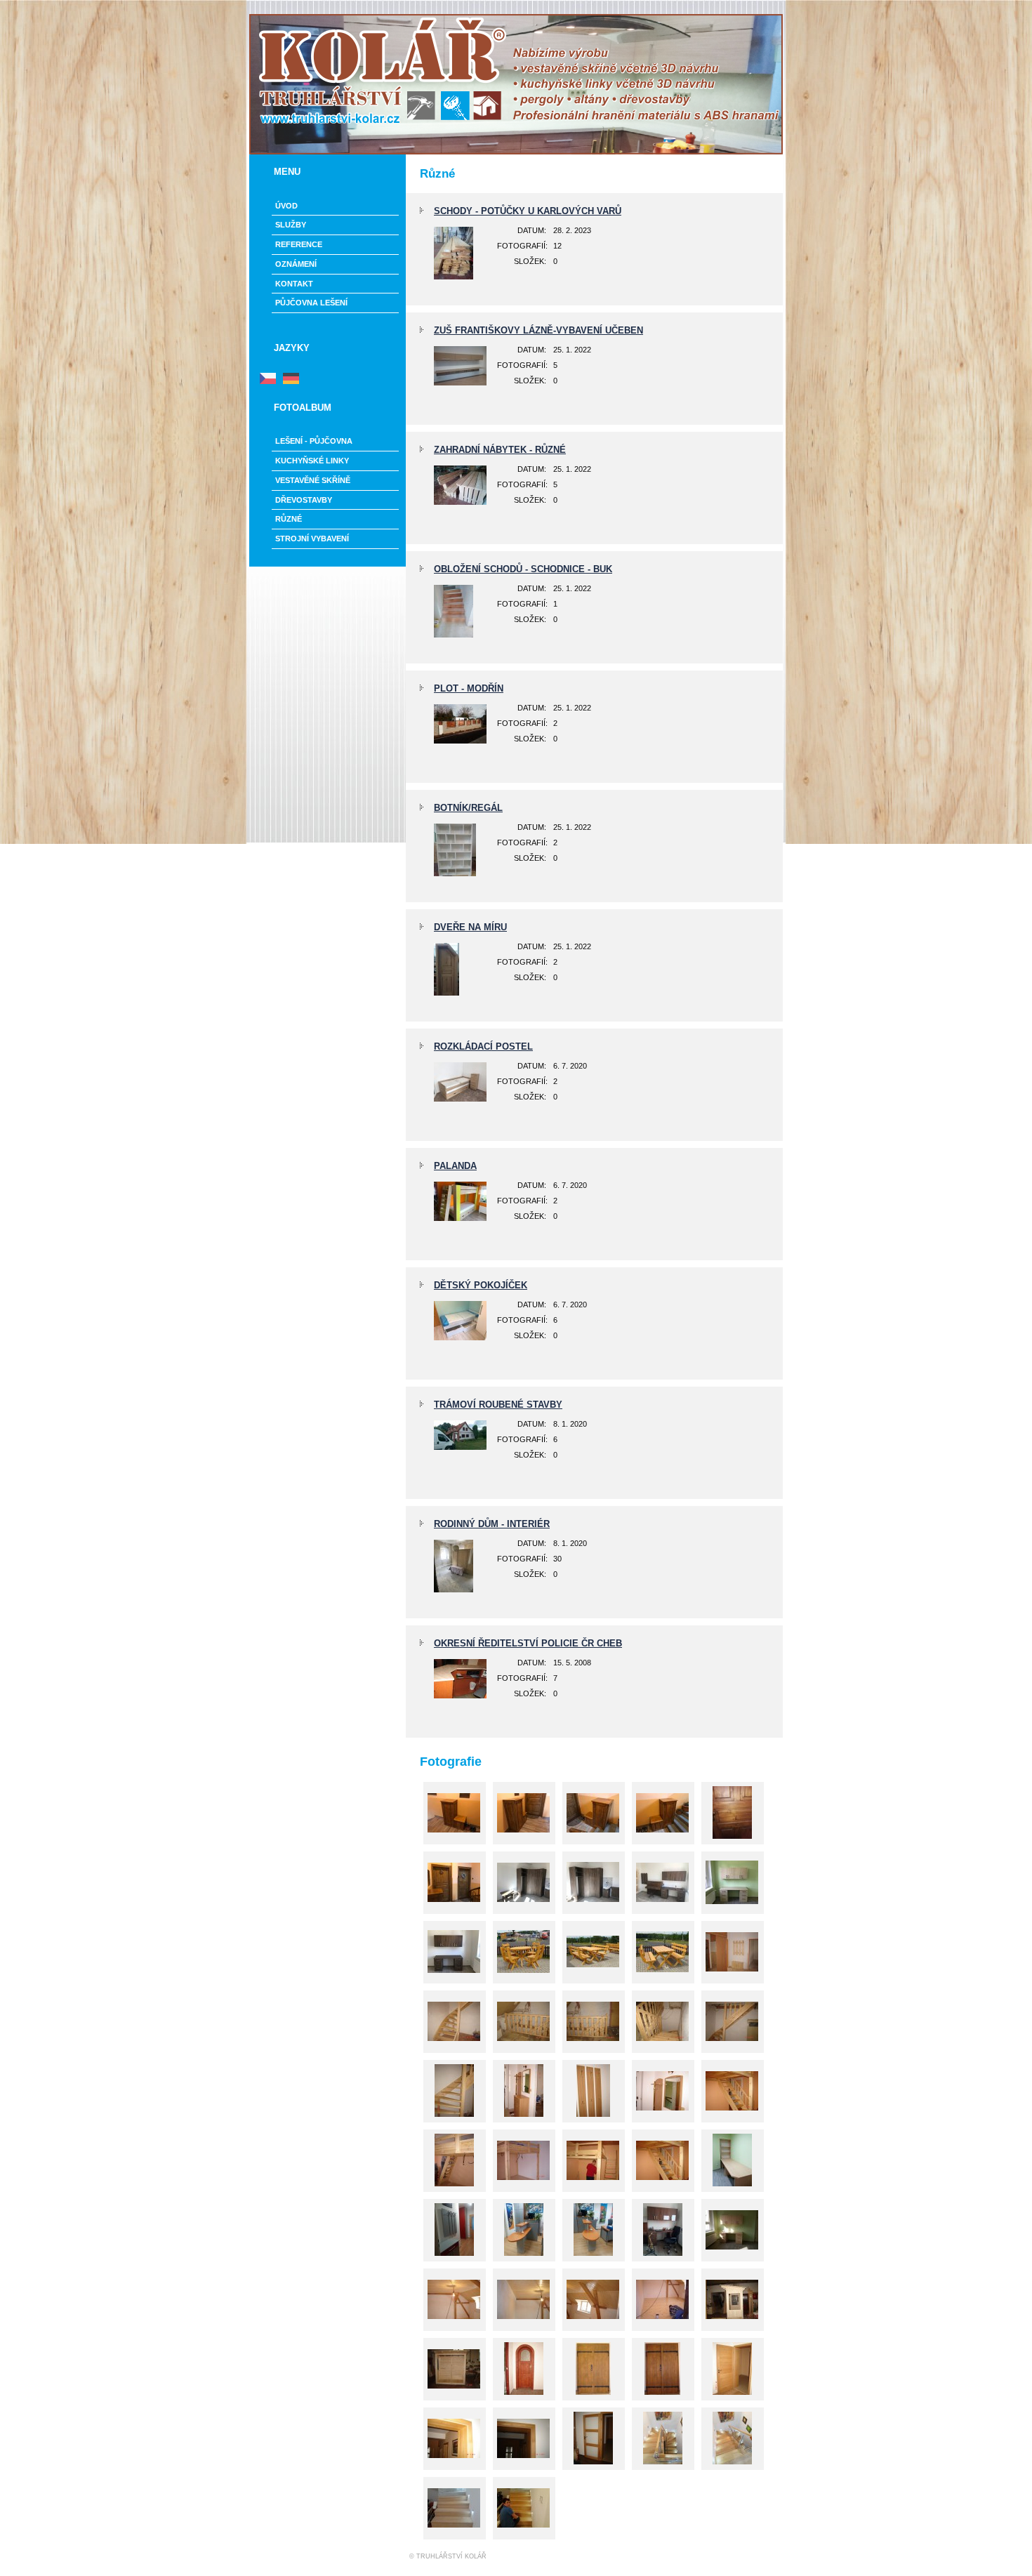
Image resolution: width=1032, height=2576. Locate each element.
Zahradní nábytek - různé (500, 450)
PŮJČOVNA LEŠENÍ (311, 303)
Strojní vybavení (312, 539)
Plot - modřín (469, 688)
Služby (291, 225)
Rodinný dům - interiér (492, 1524)
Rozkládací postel (483, 1046)
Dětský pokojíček (481, 1285)
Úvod (286, 206)
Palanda (455, 1166)
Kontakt (294, 284)
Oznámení (296, 264)
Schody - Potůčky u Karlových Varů (528, 211)
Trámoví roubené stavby (498, 1405)
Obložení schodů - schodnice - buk (523, 569)
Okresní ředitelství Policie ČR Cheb (528, 1643)
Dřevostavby (304, 500)
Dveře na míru (470, 927)
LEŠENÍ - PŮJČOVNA (314, 441)
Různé (289, 519)
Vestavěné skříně (313, 480)
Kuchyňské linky (312, 461)
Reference (299, 244)
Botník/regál (468, 808)
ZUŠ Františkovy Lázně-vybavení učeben (538, 330)
